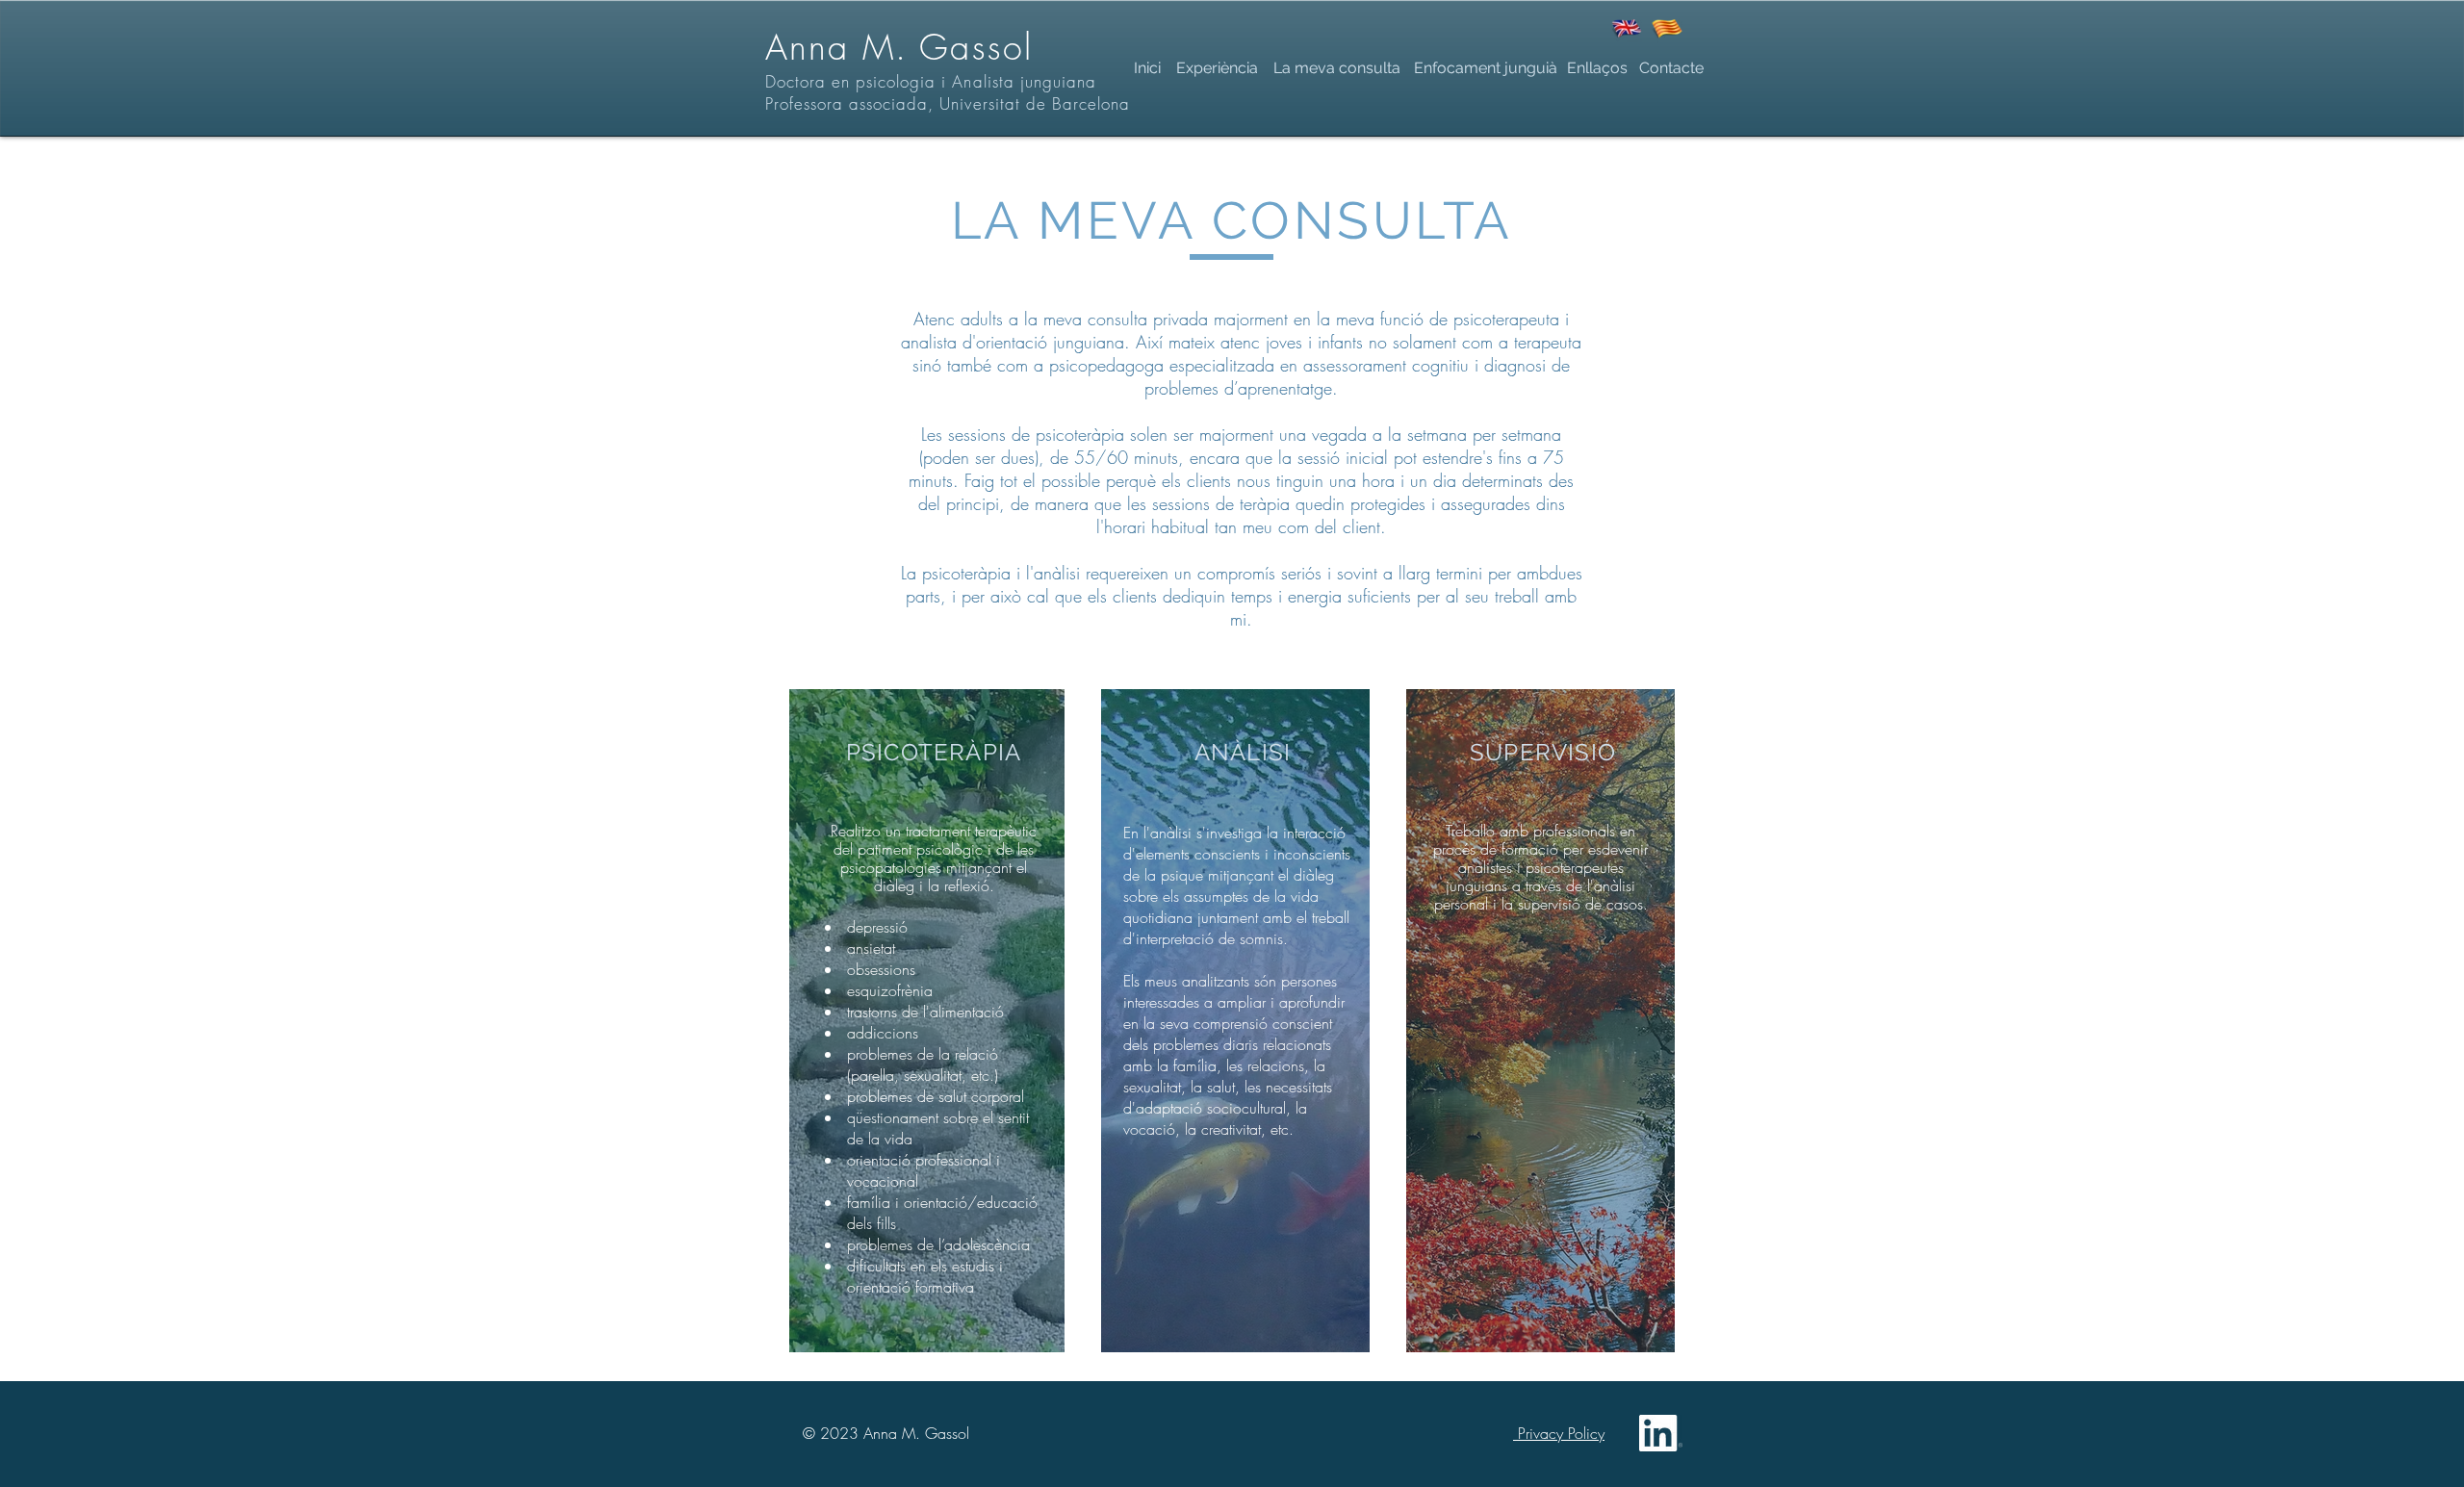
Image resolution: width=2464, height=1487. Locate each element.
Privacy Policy (1559, 1433)
